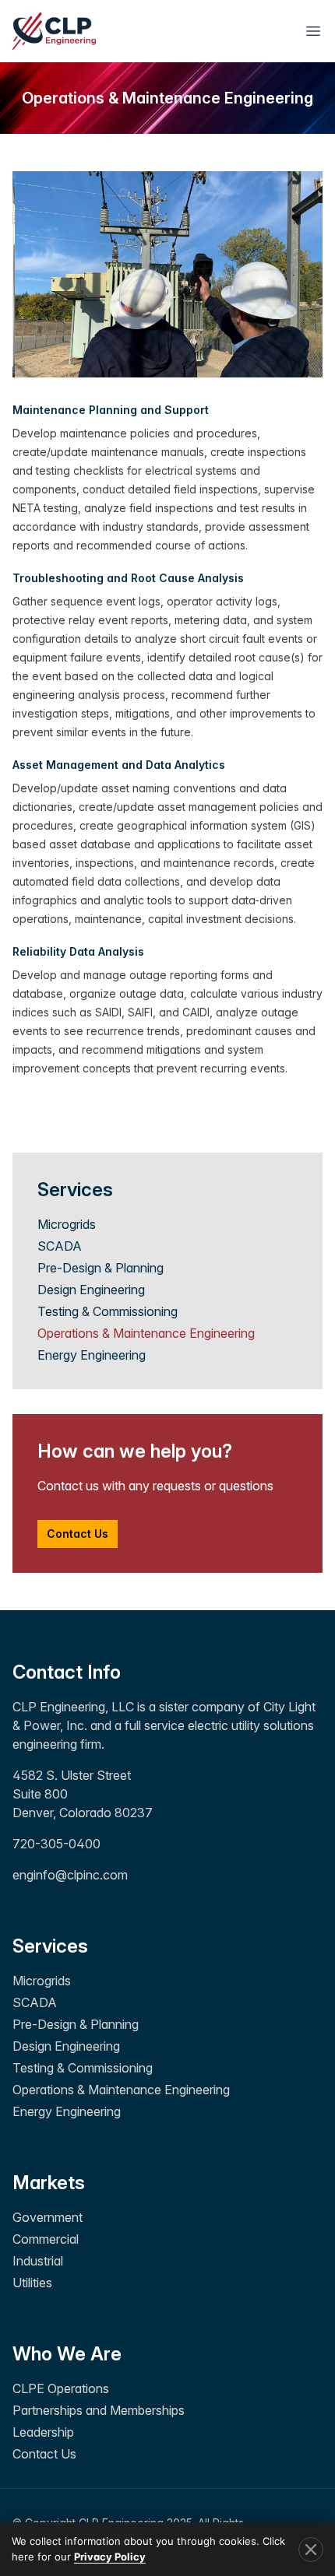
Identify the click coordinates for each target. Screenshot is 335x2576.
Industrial (38, 2261)
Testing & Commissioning (108, 1311)
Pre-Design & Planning (100, 1268)
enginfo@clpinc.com (70, 1875)
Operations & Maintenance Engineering (146, 1333)
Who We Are (67, 2354)
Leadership (43, 2432)
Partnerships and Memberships (99, 2410)
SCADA (60, 1246)
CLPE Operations (61, 2388)
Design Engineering (91, 1290)
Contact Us (78, 1534)
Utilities (32, 2283)
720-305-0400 (56, 1844)
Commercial (46, 2239)
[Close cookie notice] (311, 2550)
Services (50, 1946)
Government (48, 2217)
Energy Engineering (92, 1355)
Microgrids (67, 1224)
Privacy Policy (110, 2557)
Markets (49, 2183)
